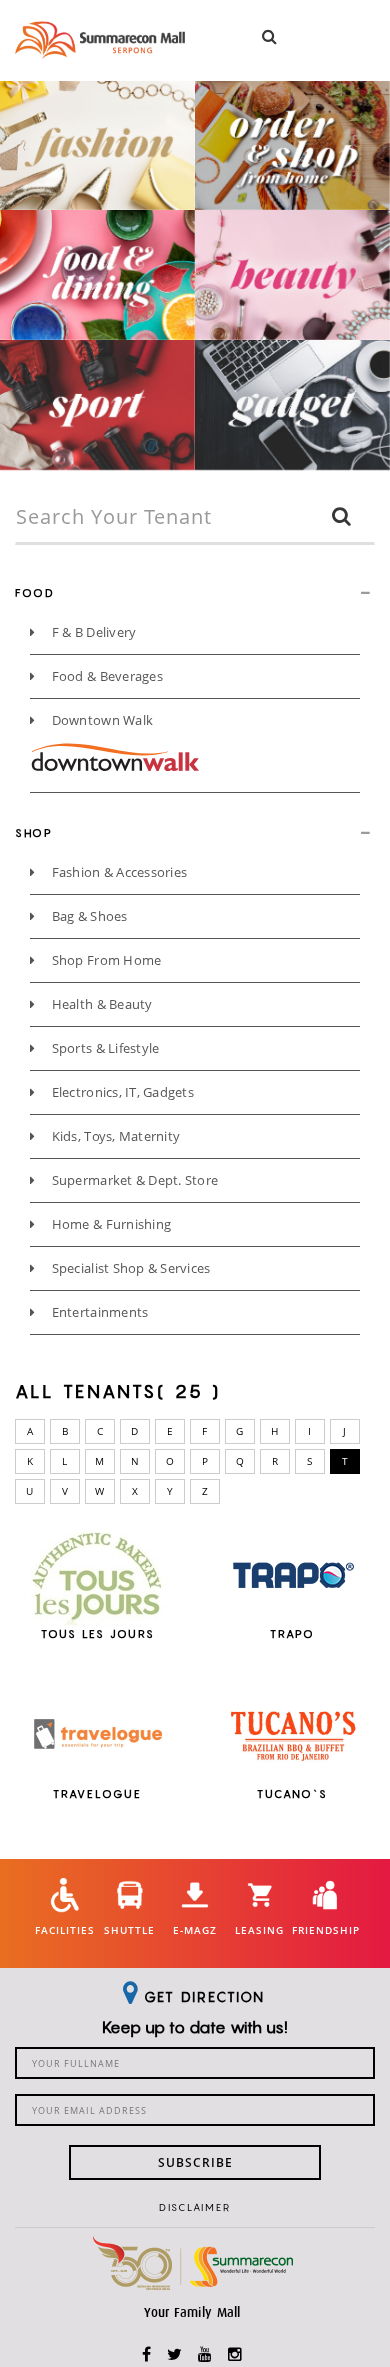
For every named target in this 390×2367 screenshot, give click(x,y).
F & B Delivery (92, 632)
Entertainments (98, 1312)
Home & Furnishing (109, 1224)
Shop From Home (104, 960)
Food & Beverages (105, 676)
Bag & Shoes (87, 916)
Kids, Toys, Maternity (114, 1136)
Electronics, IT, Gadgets (121, 1092)
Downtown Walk (100, 720)
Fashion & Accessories (117, 872)
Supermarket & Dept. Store (133, 1180)
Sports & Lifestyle (103, 1048)
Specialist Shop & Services (129, 1268)
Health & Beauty (100, 1004)
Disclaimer (195, 2207)
